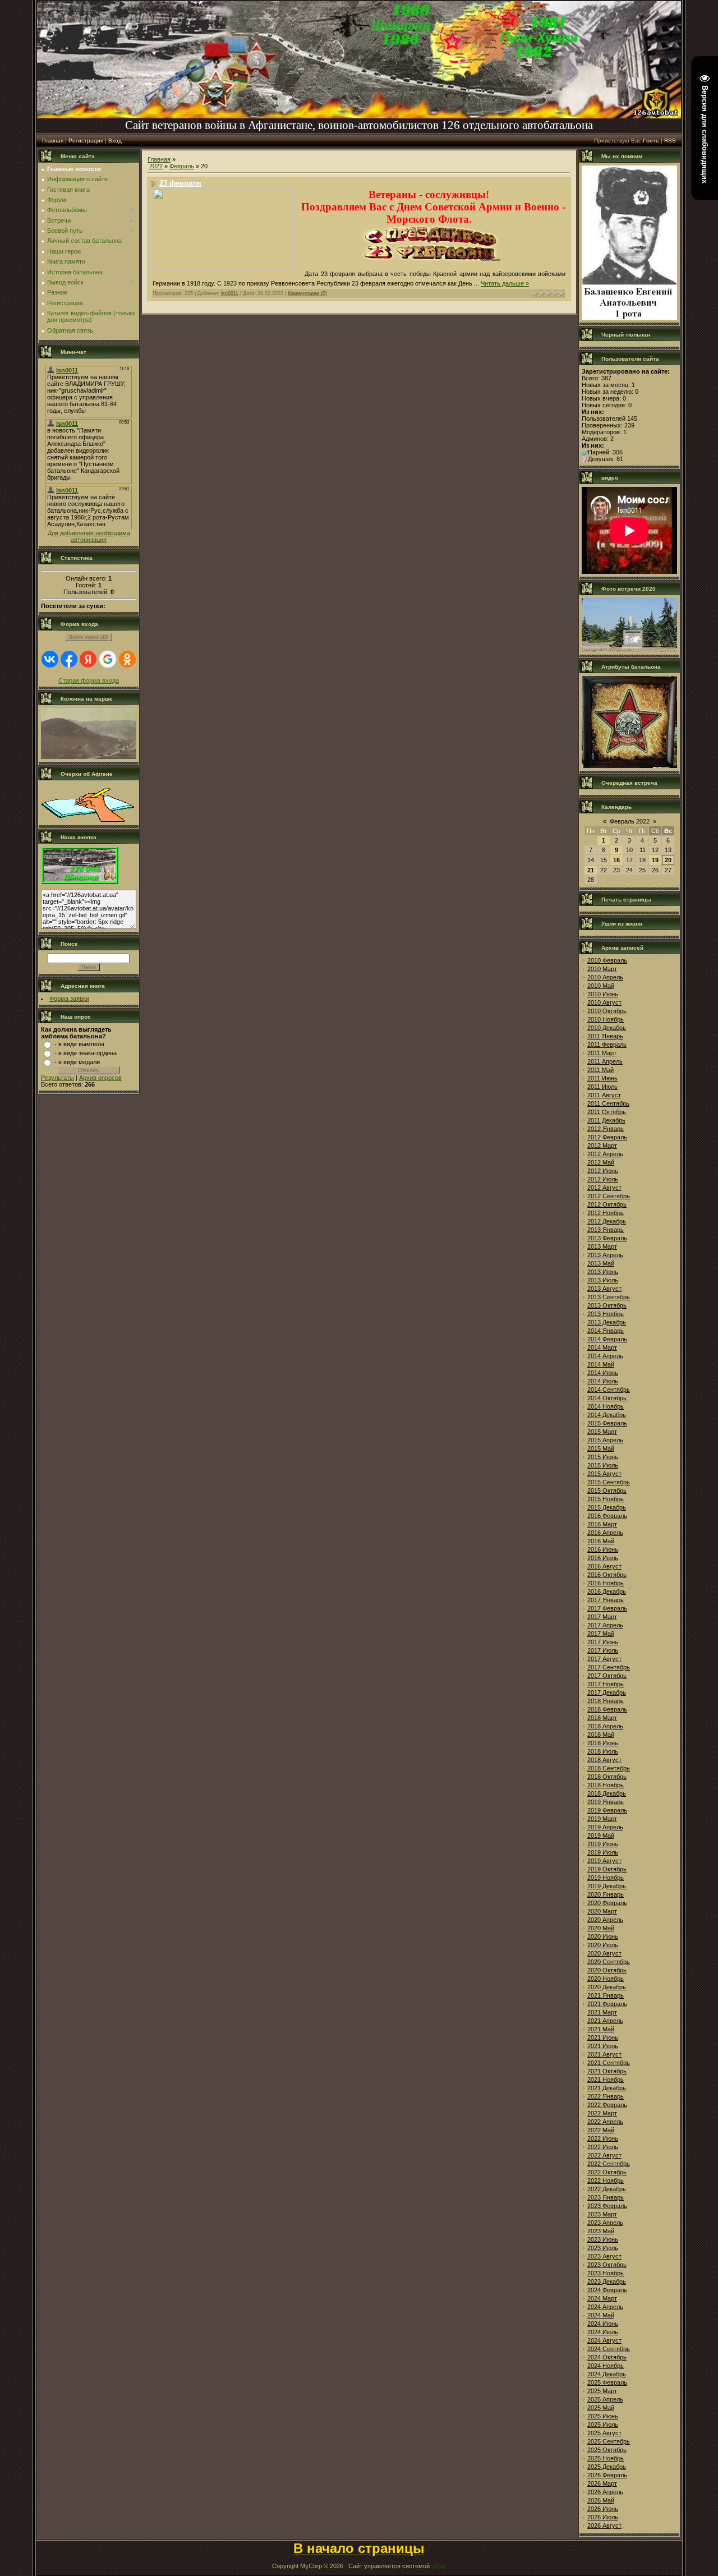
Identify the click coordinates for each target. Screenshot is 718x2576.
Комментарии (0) (307, 293)
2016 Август (604, 1566)
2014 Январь (606, 1331)
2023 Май (601, 2231)
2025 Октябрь (607, 2450)
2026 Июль (603, 2517)
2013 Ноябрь (606, 1314)
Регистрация (86, 141)
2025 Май (601, 2408)
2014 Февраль (607, 1339)
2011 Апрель (605, 1061)
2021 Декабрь (607, 2088)
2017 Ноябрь (606, 1684)
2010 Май (601, 986)
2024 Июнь (603, 2324)
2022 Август (604, 2155)
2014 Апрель (605, 1356)
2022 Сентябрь (609, 2164)
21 (591, 870)
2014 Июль (603, 1381)
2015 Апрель (605, 1440)
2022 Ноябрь (606, 2181)
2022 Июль (603, 2147)
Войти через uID (89, 637)
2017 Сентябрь (609, 1667)
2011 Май (600, 1070)
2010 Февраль (607, 960)
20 (668, 860)
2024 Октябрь (607, 2357)
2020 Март (602, 1911)
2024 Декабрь (607, 2374)
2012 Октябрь (607, 1204)
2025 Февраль (607, 2382)
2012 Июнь (603, 1171)
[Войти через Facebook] (69, 659)
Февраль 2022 (630, 821)
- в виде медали (77, 1062)
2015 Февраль (607, 1423)
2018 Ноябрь (606, 1785)
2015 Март (602, 1432)
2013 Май (601, 1263)
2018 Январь (606, 1701)
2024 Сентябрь (609, 2349)
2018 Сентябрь (609, 1768)
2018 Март (602, 1718)
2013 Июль (603, 1280)
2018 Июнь (603, 1743)
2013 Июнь (603, 1272)
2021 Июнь (603, 2037)
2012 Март (602, 1146)
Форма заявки (69, 999)
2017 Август (604, 1659)
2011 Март (602, 1053)
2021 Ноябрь (606, 2080)
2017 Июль (603, 1650)
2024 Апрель (605, 2307)
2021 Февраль (607, 2004)
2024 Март (602, 2298)
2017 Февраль (607, 1608)
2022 (156, 166)
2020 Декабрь (607, 1987)
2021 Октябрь (607, 2071)
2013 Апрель (605, 1255)
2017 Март (602, 1617)
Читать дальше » (505, 283)
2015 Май (601, 1448)
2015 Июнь (603, 1457)
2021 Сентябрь (609, 2063)
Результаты (57, 1078)
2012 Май (601, 1162)
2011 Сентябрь (608, 1103)
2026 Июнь (603, 2509)
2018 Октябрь (607, 1777)
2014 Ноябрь (606, 1406)
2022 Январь (606, 2096)
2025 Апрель (605, 2399)
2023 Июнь (603, 2239)
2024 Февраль (607, 2290)
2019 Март (602, 1819)
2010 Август (604, 1002)
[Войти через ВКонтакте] (50, 659)
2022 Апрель (605, 2122)
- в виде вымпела (79, 1044)
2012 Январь (606, 1129)
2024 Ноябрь (606, 2366)
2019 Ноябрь (606, 1878)
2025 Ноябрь (606, 2458)
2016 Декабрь (607, 1591)
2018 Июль (603, 1751)
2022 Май (601, 2130)
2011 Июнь (602, 1078)
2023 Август (604, 2256)
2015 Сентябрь (609, 1482)
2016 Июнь (603, 1549)
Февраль (182, 166)
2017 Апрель (605, 1625)
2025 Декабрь (607, 2467)
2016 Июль (603, 1558)
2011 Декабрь (606, 1120)
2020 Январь (606, 1894)
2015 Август (604, 1474)
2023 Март (602, 2214)
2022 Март (602, 2113)
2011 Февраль (607, 1045)
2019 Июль (603, 1852)
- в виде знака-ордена (86, 1053)
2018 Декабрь (607, 1793)
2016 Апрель (605, 1533)
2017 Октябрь (607, 1676)
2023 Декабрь (607, 2281)
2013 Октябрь (607, 1305)
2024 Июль (603, 2332)
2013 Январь (606, 1230)
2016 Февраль (607, 1516)
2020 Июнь (603, 1936)
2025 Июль (603, 2425)
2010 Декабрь (607, 1028)
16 (616, 860)
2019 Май (601, 1836)
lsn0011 (230, 293)
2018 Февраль (607, 1709)
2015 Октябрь (607, 1491)
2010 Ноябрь (606, 1019)
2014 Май (601, 1364)
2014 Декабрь (607, 1415)
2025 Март (602, 2391)
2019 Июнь (603, 1844)
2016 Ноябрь (606, 1583)
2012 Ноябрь (606, 1213)
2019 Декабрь (607, 1886)
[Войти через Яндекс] (88, 659)
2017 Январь (606, 1600)
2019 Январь (606, 1802)
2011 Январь (605, 1036)
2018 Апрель (605, 1726)
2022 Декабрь (607, 2189)
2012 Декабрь (607, 1221)
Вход (115, 141)
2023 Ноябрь (606, 2273)
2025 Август (604, 2433)
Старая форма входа (89, 680)
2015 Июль (603, 1465)
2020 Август (604, 1953)
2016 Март (602, 1524)
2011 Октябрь (607, 1112)
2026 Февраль (607, 2475)
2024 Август (604, 2340)
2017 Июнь (603, 1642)
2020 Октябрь (607, 1970)
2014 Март (602, 1347)
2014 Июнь (603, 1373)
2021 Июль (603, 2046)
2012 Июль (603, 1179)
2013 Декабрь (607, 1322)
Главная (53, 141)
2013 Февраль (607, 1238)
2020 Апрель (605, 1920)
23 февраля (180, 183)
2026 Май (601, 2500)
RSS (670, 141)
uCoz (439, 2566)
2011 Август (604, 1095)
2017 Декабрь (607, 1692)
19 (655, 860)
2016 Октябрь (607, 1575)
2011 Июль (602, 1087)
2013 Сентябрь (609, 1297)
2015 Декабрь (607, 1507)
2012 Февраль (607, 1137)
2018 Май (601, 1735)
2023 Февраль (607, 2206)
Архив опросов (100, 1078)
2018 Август (604, 1760)
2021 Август (604, 2054)
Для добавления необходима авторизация (89, 536)
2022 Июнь (603, 2138)
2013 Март (602, 1246)
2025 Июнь (603, 2416)
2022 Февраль (607, 2105)
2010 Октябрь (607, 1011)
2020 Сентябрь (609, 1962)
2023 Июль (603, 2248)
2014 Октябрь (607, 1398)
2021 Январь (606, 1995)
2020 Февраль (607, 1903)
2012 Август (604, 1188)
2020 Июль (603, 1945)
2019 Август (604, 1861)
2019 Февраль (607, 1810)
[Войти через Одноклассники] (127, 659)
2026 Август (604, 2526)
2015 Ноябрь (606, 1499)
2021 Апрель (605, 2021)
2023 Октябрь (607, 2265)
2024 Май (601, 2315)
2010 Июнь (603, 994)
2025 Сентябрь (609, 2441)
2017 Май (601, 1634)
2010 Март (602, 969)
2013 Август (604, 1289)
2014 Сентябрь (609, 1390)
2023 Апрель (605, 2223)
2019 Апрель (605, 1827)
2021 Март (602, 2012)
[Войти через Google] (108, 659)
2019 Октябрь (607, 1869)
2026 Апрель (605, 2492)
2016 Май (601, 1541)
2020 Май (601, 1928)
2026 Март (602, 2483)
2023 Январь (606, 2197)
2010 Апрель (605, 977)
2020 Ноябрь (606, 1979)
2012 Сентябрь (609, 1196)
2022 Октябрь (607, 2172)
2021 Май (601, 2029)
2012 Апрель (605, 1154)
